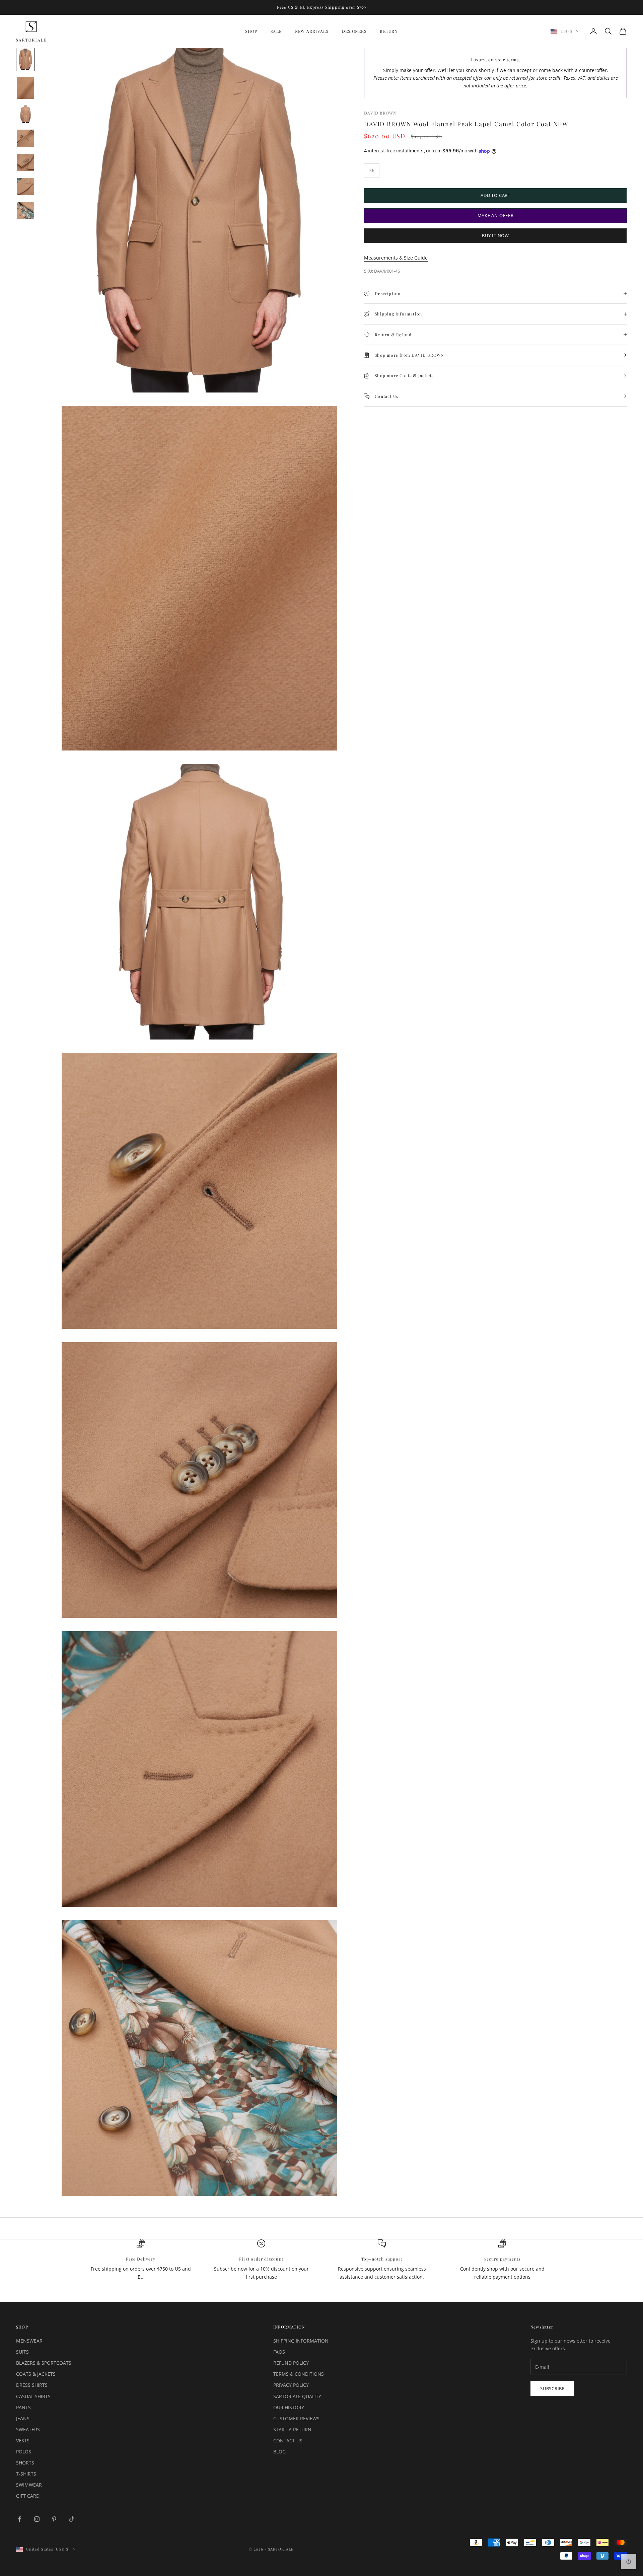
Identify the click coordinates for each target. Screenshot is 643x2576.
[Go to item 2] (25, 88)
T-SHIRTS (26, 2474)
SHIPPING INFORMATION (301, 2341)
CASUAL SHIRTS (33, 2396)
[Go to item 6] (25, 187)
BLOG (279, 2452)
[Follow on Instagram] (37, 2519)
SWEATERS (28, 2429)
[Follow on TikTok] (72, 2519)
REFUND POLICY (291, 2363)
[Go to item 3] (25, 114)
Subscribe (552, 2388)
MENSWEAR (29, 2341)
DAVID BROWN (380, 113)
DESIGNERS (354, 31)
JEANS (23, 2418)
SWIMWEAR (29, 2485)
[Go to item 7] (25, 211)
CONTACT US (288, 2441)
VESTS (23, 2441)
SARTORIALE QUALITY (297, 2396)
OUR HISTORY (289, 2407)
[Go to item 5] (25, 162)
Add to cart (495, 195)
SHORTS (25, 2463)
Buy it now (495, 236)
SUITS (22, 2352)
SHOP (251, 31)
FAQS (279, 2352)
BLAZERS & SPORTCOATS (44, 2363)
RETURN (389, 31)
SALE (276, 31)
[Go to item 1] (25, 59)
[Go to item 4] (25, 138)
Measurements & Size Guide (396, 258)
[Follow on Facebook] (19, 2519)
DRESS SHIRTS (32, 2385)
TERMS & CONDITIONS (299, 2374)
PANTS (23, 2407)
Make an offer (496, 215)
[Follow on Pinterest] (54, 2519)
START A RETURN (292, 2429)
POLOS (24, 2452)
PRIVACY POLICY (291, 2385)
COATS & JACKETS (36, 2374)
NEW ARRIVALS (312, 31)
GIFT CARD (28, 2496)
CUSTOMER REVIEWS (296, 2418)
